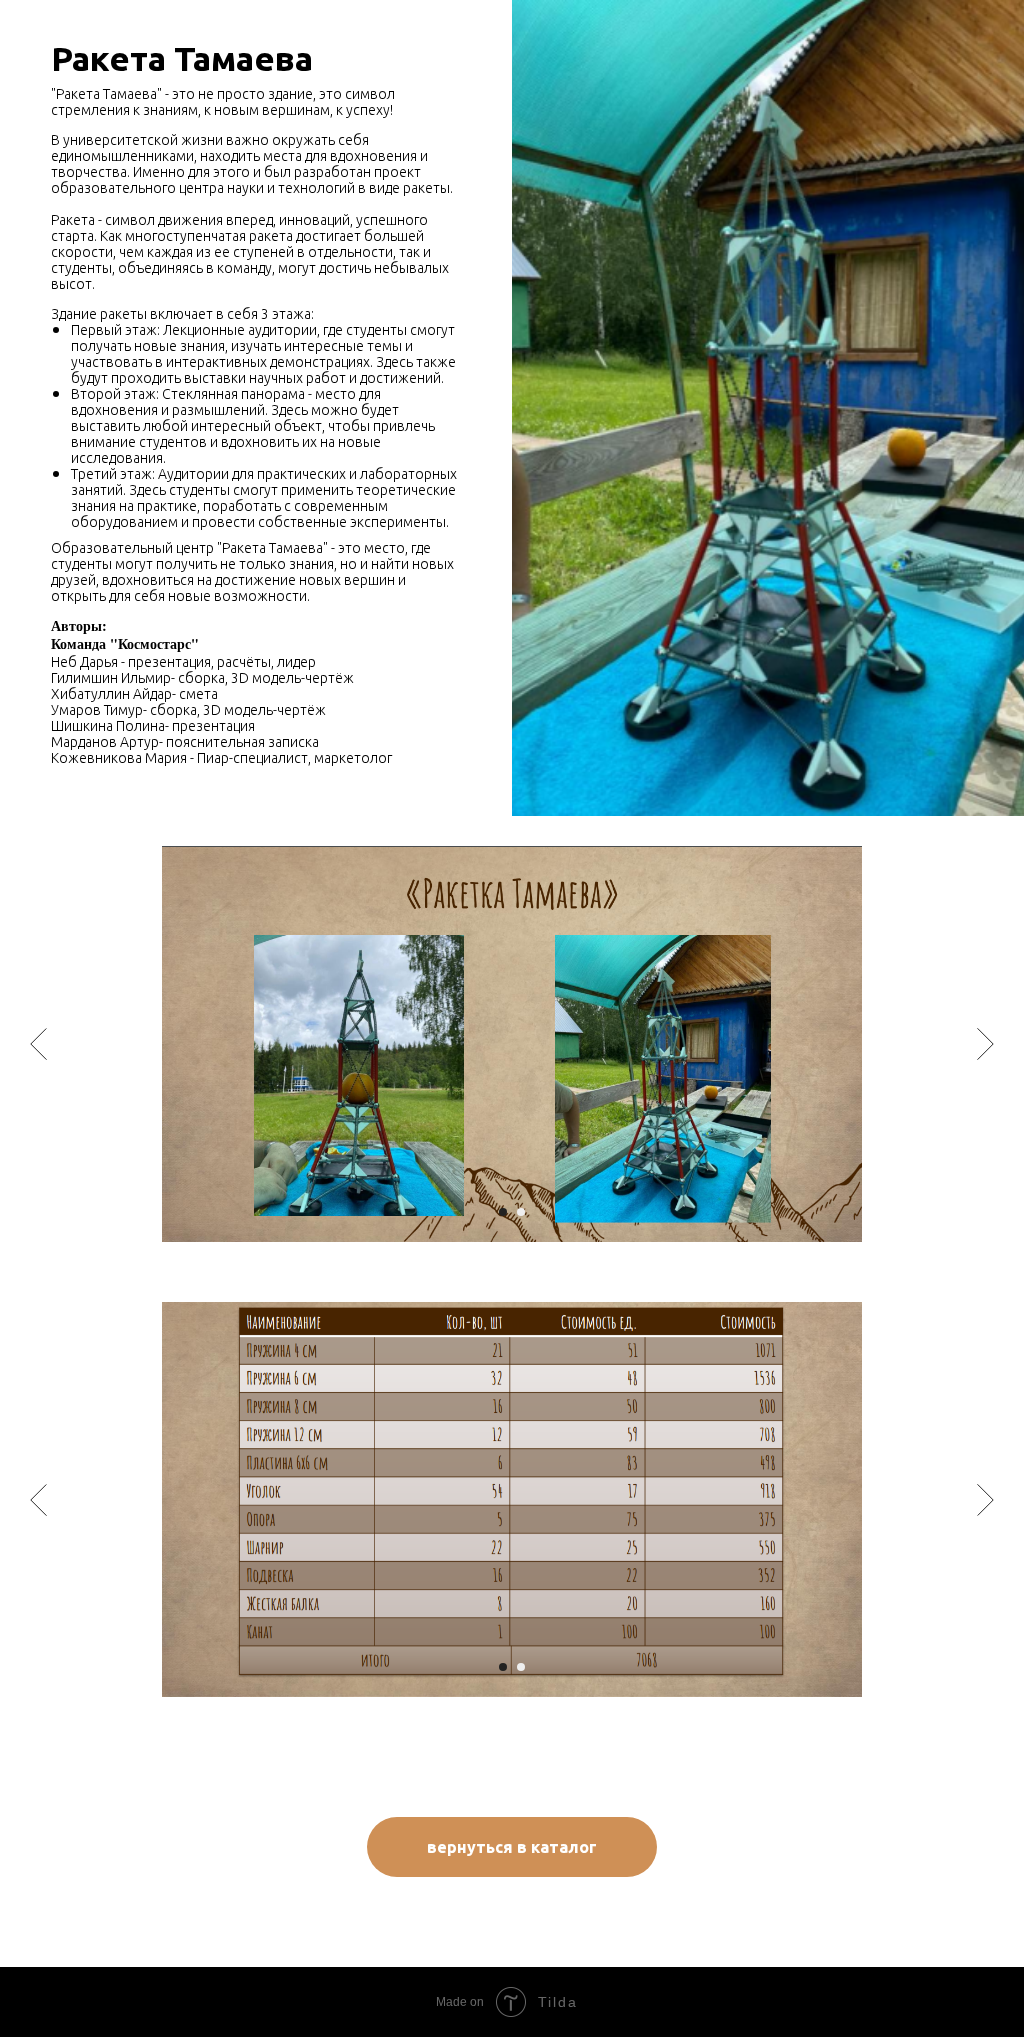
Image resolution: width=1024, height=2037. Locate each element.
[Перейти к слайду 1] (503, 1212)
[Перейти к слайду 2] (521, 1212)
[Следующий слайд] (985, 1044)
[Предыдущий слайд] (38, 1044)
